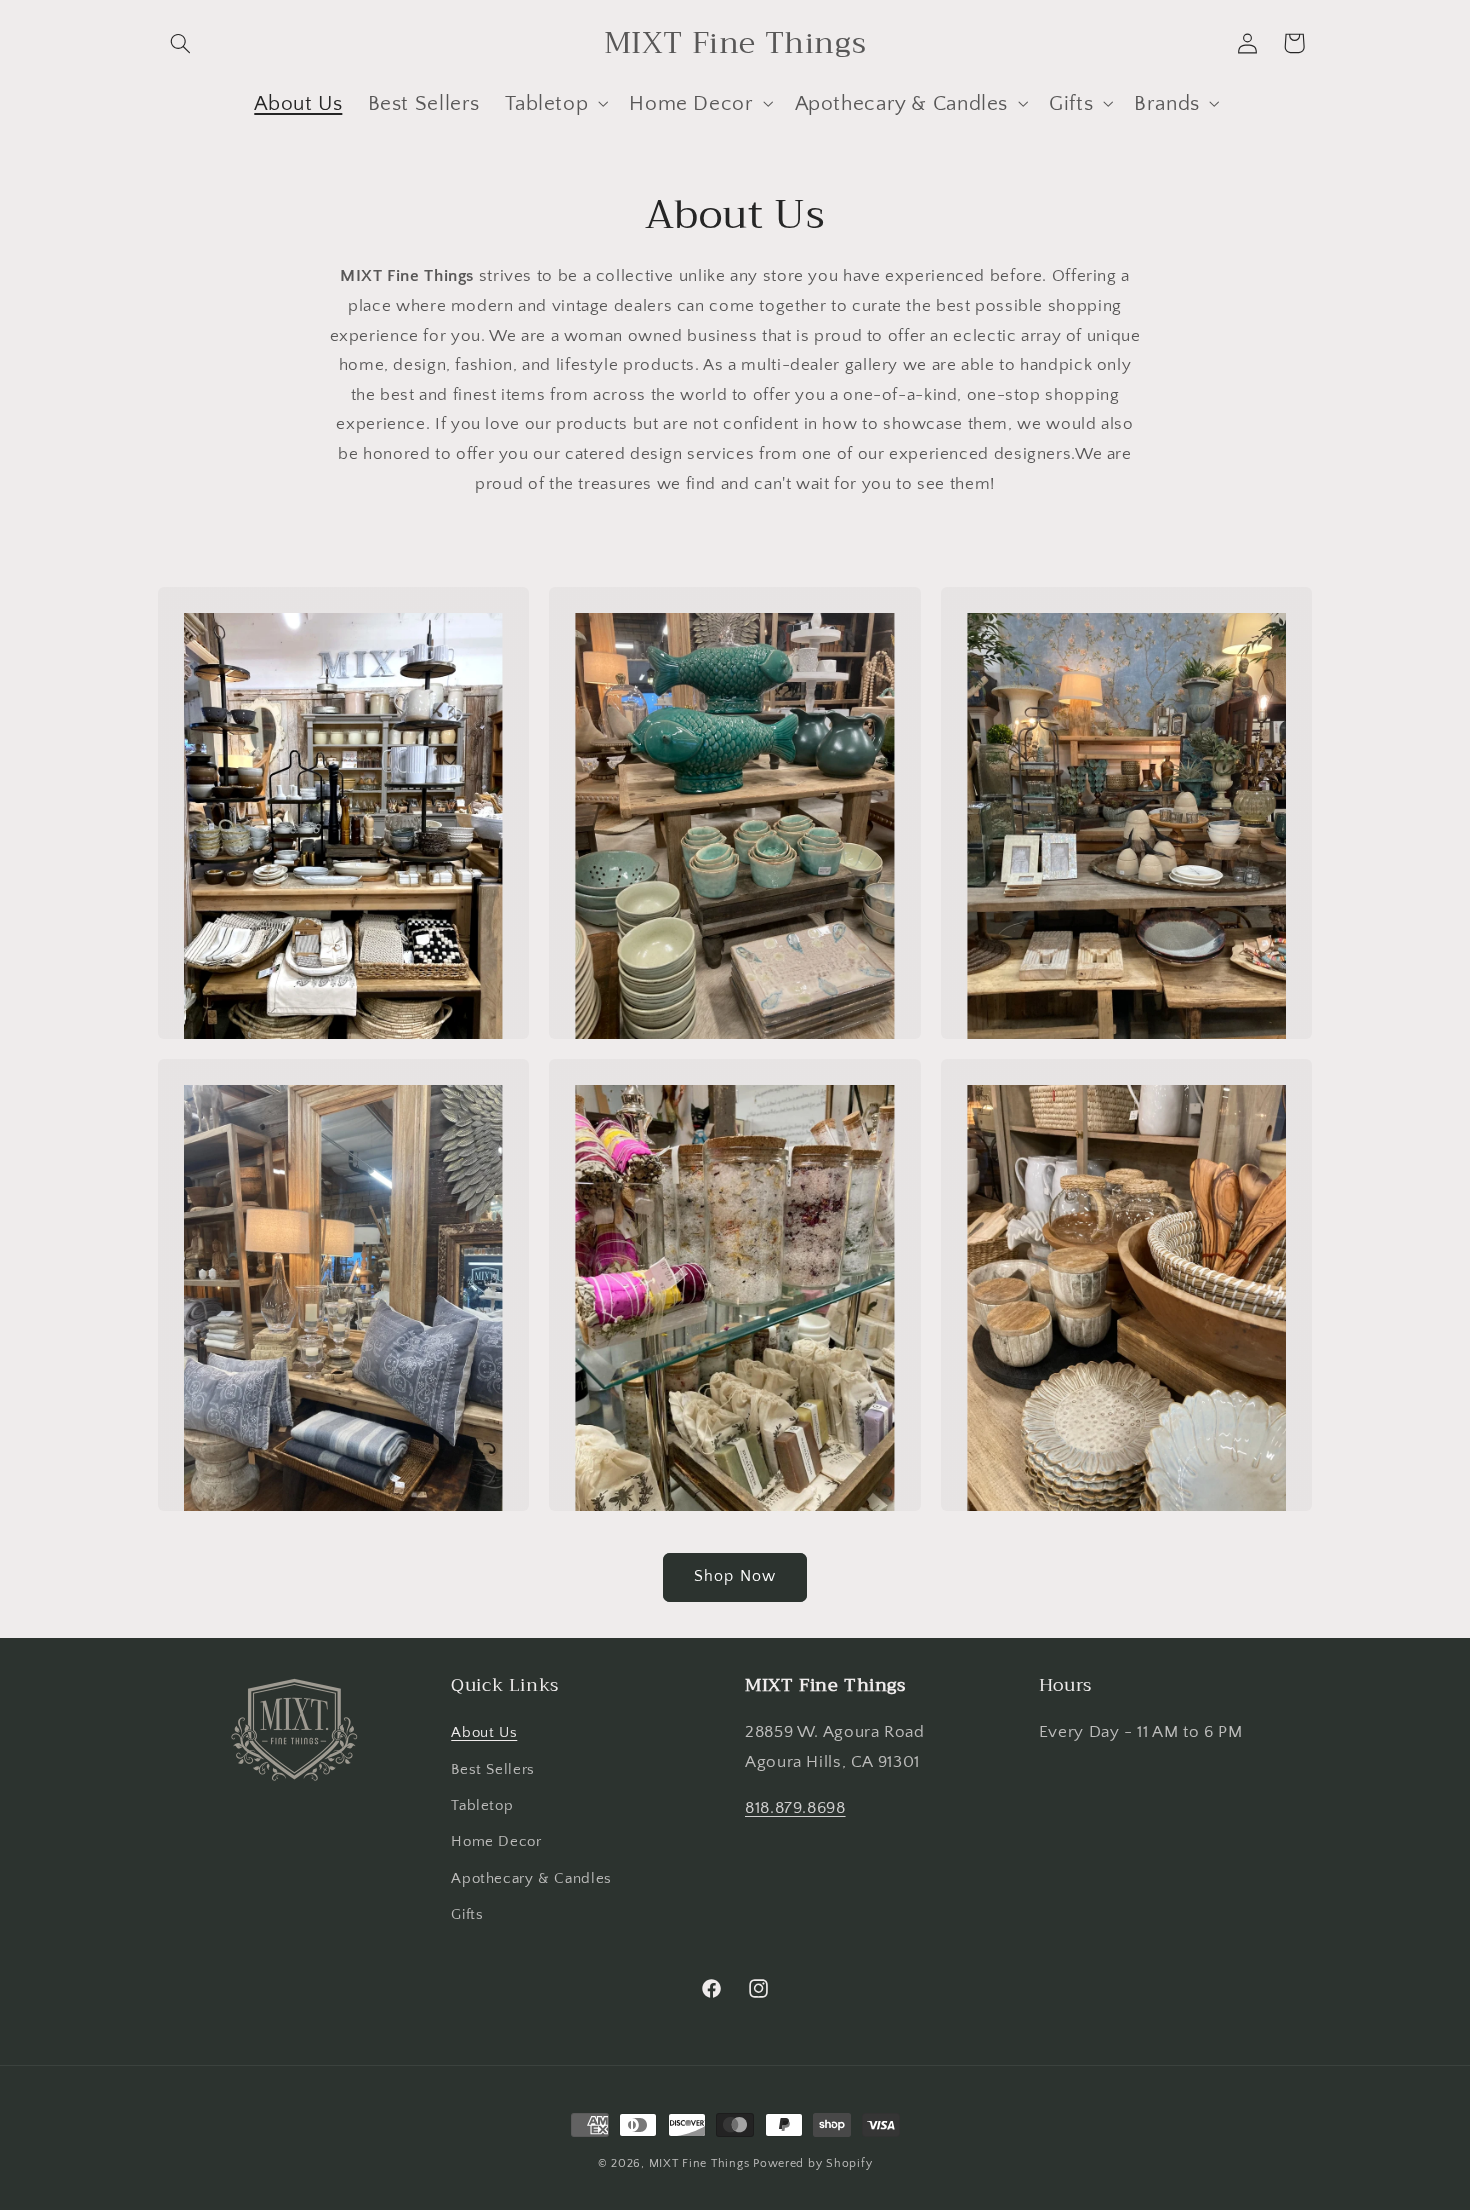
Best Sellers (493, 1770)
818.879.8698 (795, 1808)
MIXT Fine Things (699, 2163)
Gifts (467, 1915)
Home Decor (496, 1842)
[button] (181, 43)
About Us (484, 1733)
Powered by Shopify (812, 2163)
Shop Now (734, 1576)
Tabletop (482, 1806)
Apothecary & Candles (531, 1879)
